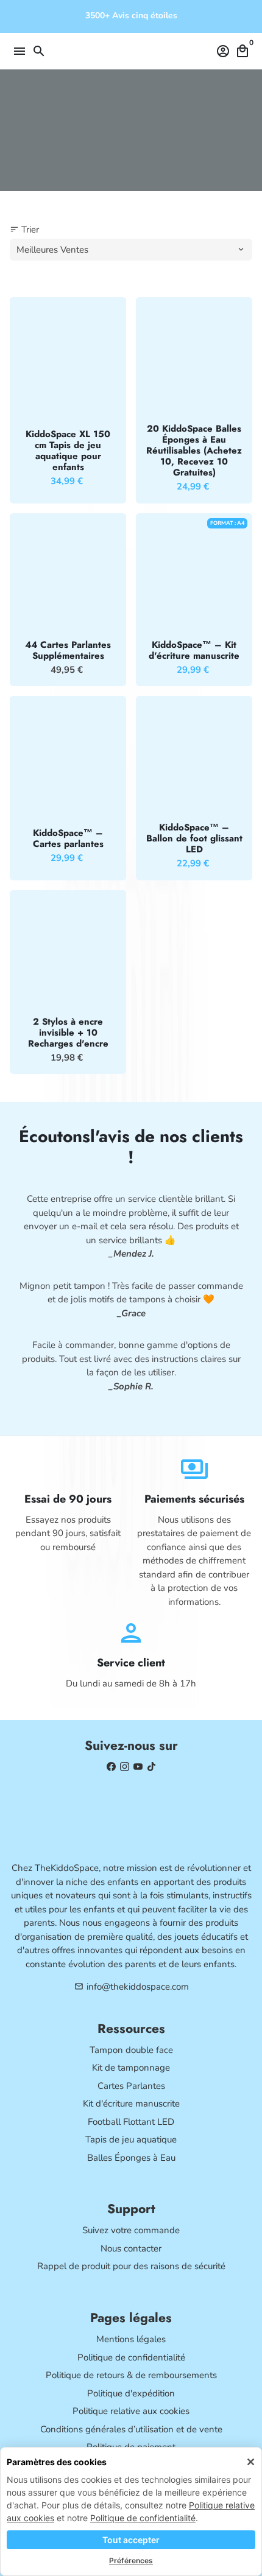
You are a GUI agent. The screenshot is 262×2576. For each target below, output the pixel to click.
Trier (24, 230)
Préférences (131, 2560)
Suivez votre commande (131, 2230)
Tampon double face (131, 2050)
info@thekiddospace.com (132, 1987)
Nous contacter (131, 2248)
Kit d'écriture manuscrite (131, 2104)
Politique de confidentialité (143, 2518)
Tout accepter (131, 2540)
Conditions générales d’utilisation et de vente (131, 2429)
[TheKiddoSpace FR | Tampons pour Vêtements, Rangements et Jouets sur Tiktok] (151, 1767)
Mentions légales (131, 2339)
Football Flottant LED (131, 2122)
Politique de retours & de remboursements (131, 2375)
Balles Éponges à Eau (131, 2158)
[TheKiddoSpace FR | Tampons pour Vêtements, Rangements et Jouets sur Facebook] (111, 1767)
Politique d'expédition (131, 2393)
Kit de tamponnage (131, 2068)
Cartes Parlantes (131, 2086)
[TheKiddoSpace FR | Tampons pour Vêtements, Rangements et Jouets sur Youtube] (138, 1767)
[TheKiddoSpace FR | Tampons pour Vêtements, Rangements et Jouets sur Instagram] (125, 1767)
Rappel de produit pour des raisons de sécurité (131, 2266)
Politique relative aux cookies (131, 2411)
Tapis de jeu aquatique (131, 2139)
